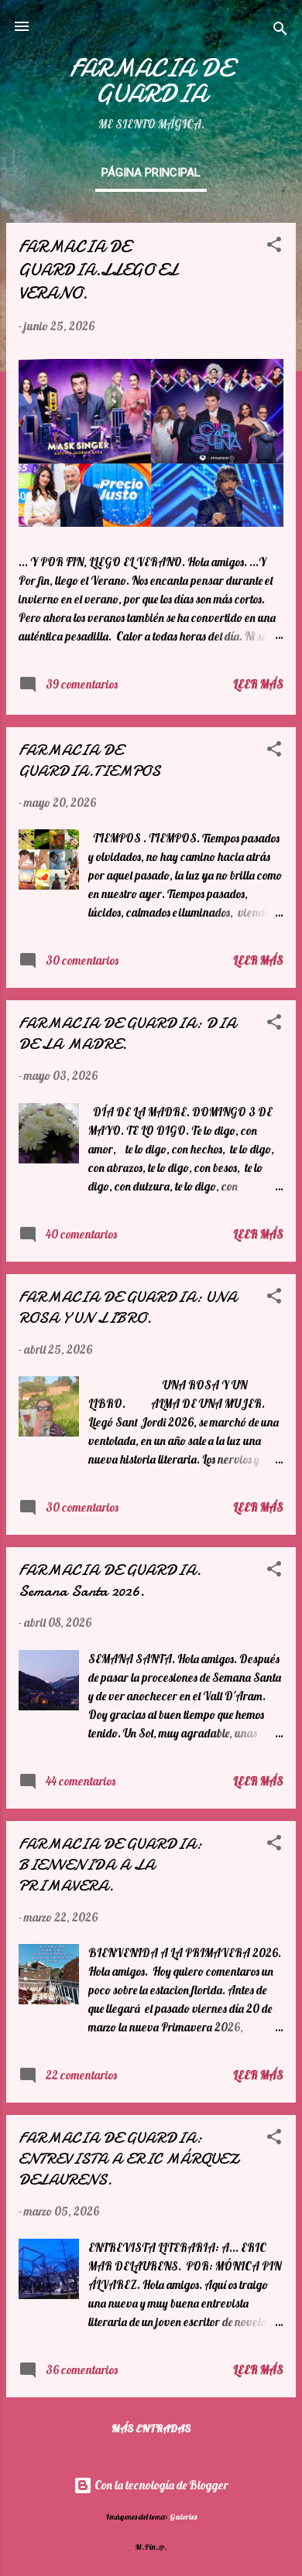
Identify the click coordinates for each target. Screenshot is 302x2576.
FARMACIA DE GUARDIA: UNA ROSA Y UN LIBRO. (128, 1307)
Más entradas (151, 2428)
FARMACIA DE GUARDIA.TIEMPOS (89, 760)
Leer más (258, 684)
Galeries (183, 2516)
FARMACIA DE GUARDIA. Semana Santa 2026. (110, 1580)
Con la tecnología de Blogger (160, 2485)
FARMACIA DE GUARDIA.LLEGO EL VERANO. (98, 270)
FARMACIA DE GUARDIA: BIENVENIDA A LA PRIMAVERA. (110, 1865)
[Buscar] (280, 31)
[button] (274, 247)
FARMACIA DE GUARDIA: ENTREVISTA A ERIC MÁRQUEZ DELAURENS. (129, 2159)
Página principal (151, 173)
